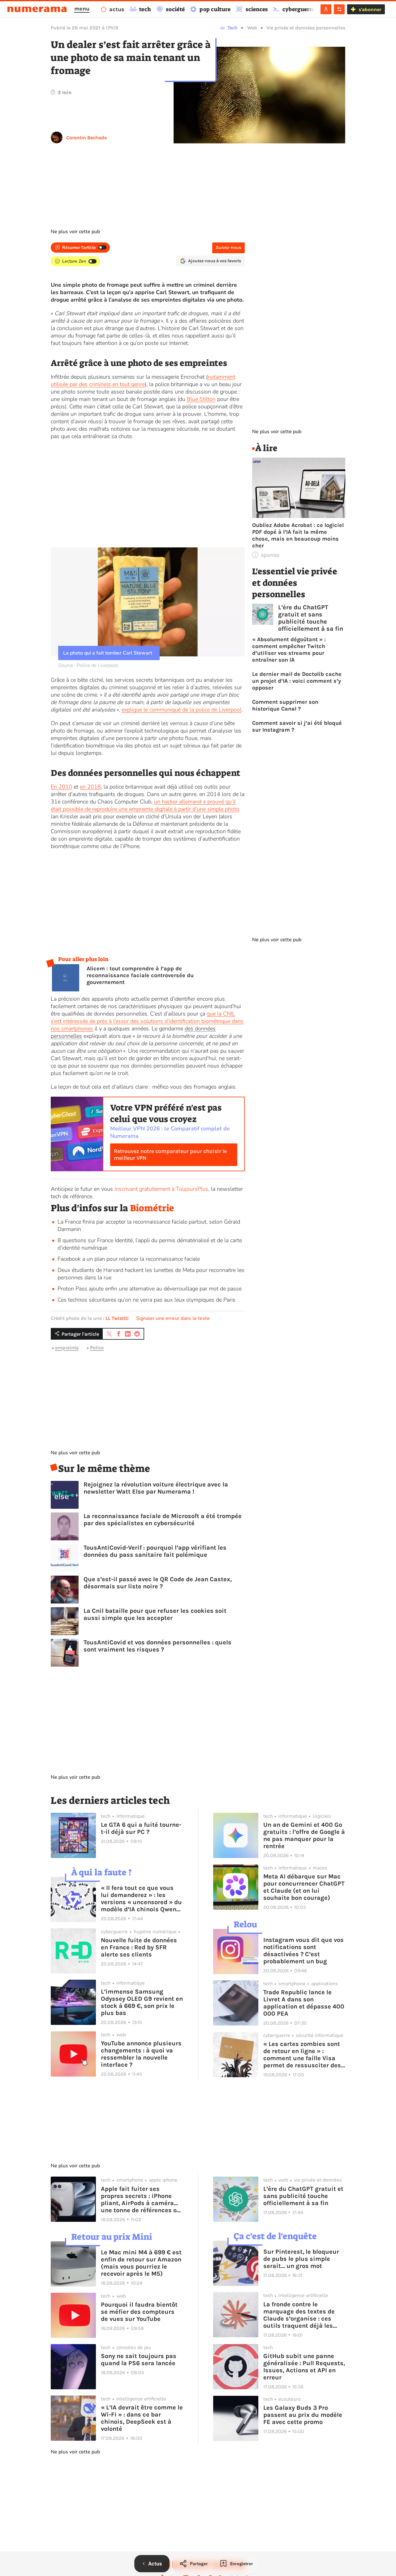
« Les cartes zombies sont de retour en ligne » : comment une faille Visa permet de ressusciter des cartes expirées (302, 2055)
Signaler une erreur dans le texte (173, 1318)
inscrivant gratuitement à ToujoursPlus (161, 1189)
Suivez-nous (228, 248)
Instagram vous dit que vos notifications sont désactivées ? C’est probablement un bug (303, 1951)
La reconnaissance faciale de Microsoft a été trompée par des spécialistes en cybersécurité (163, 1520)
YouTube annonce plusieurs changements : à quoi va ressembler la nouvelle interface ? (141, 2054)
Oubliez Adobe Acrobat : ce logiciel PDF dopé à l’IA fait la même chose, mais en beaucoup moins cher (298, 535)
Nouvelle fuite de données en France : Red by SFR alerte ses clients (139, 1947)
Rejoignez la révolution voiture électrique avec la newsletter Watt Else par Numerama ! (156, 1488)
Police (97, 1348)
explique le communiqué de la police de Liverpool (181, 710)
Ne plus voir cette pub (75, 232)
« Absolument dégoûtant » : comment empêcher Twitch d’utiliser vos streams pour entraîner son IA (289, 650)
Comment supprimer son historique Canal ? (285, 705)
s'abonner (370, 9)
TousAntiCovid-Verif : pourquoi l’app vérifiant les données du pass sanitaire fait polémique (155, 1551)
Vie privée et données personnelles (306, 28)
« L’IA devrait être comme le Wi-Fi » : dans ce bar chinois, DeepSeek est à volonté (142, 2418)
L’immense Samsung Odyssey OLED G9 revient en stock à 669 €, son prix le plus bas (142, 2002)
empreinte (67, 1348)
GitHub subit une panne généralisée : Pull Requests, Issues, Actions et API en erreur (304, 2367)
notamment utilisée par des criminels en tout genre (143, 381)
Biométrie (152, 1208)
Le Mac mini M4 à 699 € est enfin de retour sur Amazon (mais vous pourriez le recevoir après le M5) (141, 2263)
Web (252, 28)
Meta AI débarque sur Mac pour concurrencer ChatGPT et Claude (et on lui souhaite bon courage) (304, 1887)
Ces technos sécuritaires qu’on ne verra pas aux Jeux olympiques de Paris (146, 1300)
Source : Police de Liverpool (88, 665)
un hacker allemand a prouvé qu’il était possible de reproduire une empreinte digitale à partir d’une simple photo (145, 805)
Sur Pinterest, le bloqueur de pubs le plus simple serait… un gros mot (301, 2259)
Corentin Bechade (86, 138)
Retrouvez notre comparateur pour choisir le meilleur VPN (170, 1155)
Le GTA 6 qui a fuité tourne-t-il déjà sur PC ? (141, 1828)
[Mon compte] (326, 9)
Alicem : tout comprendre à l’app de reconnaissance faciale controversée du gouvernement (140, 975)
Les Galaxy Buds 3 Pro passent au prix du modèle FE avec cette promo (303, 2415)
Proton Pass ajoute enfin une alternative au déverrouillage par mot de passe (150, 1289)
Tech (232, 28)
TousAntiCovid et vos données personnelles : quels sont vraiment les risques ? (157, 1646)
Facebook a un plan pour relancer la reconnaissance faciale (129, 1259)
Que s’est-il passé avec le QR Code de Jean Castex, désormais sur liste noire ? (158, 1583)
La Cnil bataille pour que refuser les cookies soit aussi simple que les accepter (155, 1614)
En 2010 (61, 787)
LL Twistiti (117, 1318)
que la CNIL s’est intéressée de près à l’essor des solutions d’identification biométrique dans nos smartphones (147, 1021)
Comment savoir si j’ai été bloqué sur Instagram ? (297, 726)
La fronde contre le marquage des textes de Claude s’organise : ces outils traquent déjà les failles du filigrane (299, 2315)
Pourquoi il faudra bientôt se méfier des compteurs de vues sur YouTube (139, 2312)
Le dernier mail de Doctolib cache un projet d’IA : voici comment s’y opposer (297, 681)
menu (82, 9)
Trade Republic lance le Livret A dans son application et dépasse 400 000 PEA (304, 2003)
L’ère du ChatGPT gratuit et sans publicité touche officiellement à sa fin (311, 618)
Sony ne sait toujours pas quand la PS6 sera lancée (139, 2360)
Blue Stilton (201, 399)
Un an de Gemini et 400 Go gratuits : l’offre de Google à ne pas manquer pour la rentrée (304, 1835)
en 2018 (90, 787)
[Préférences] (339, 9)
